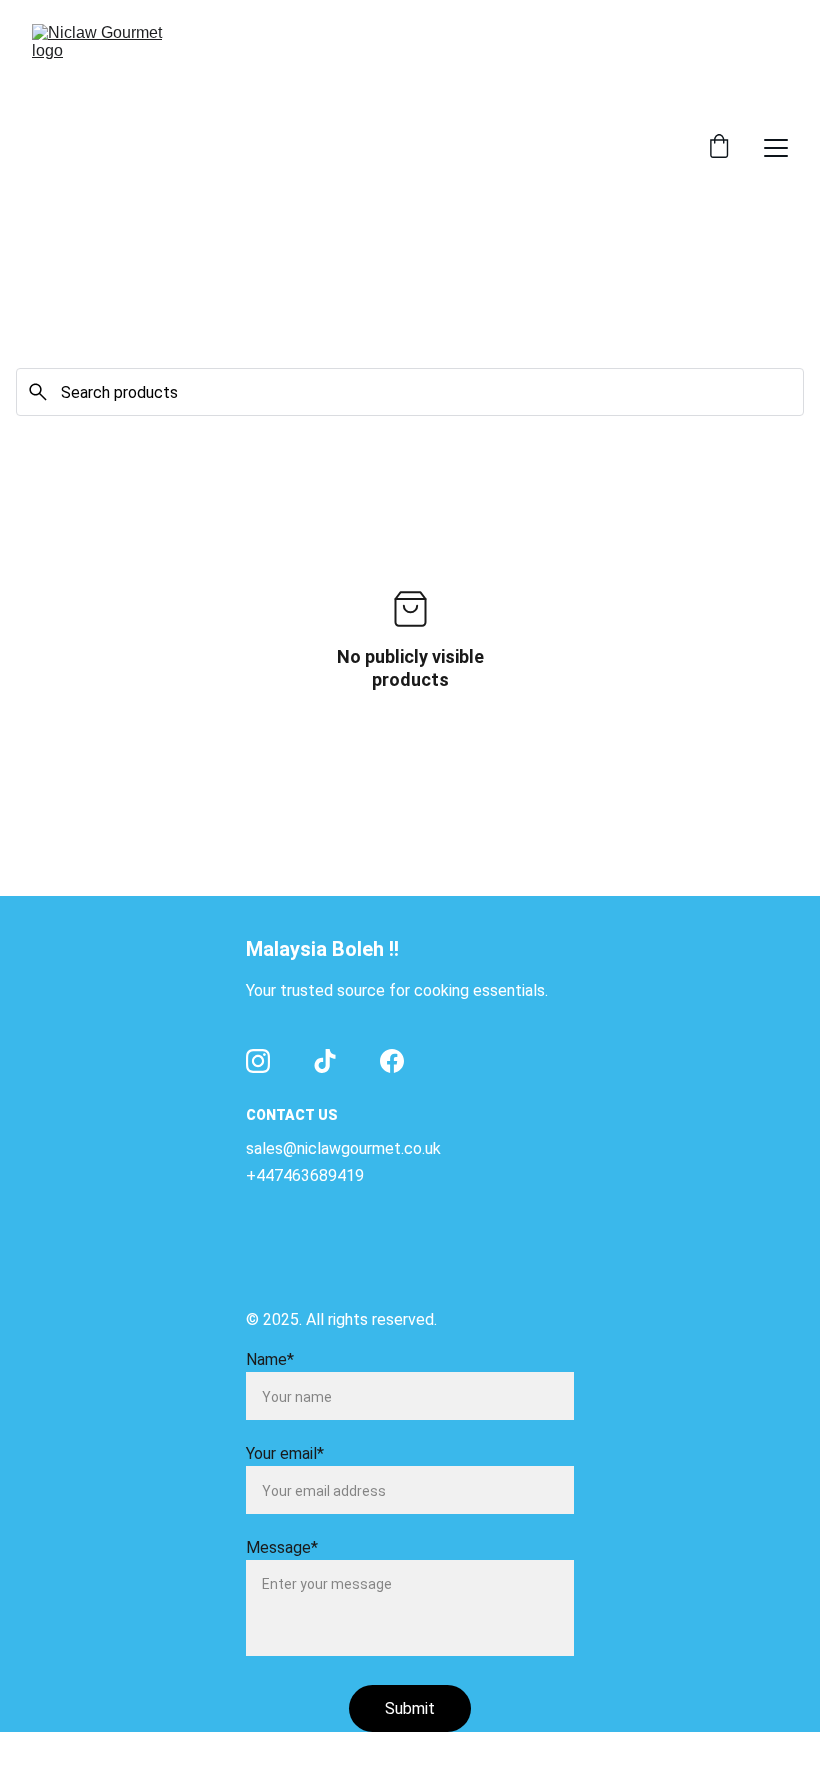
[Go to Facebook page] (392, 1061)
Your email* (285, 1453)
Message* (282, 1547)
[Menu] (776, 148)
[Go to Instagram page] (258, 1061)
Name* (270, 1359)
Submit (410, 1708)
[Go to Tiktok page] (325, 1061)
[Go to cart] (719, 148)
